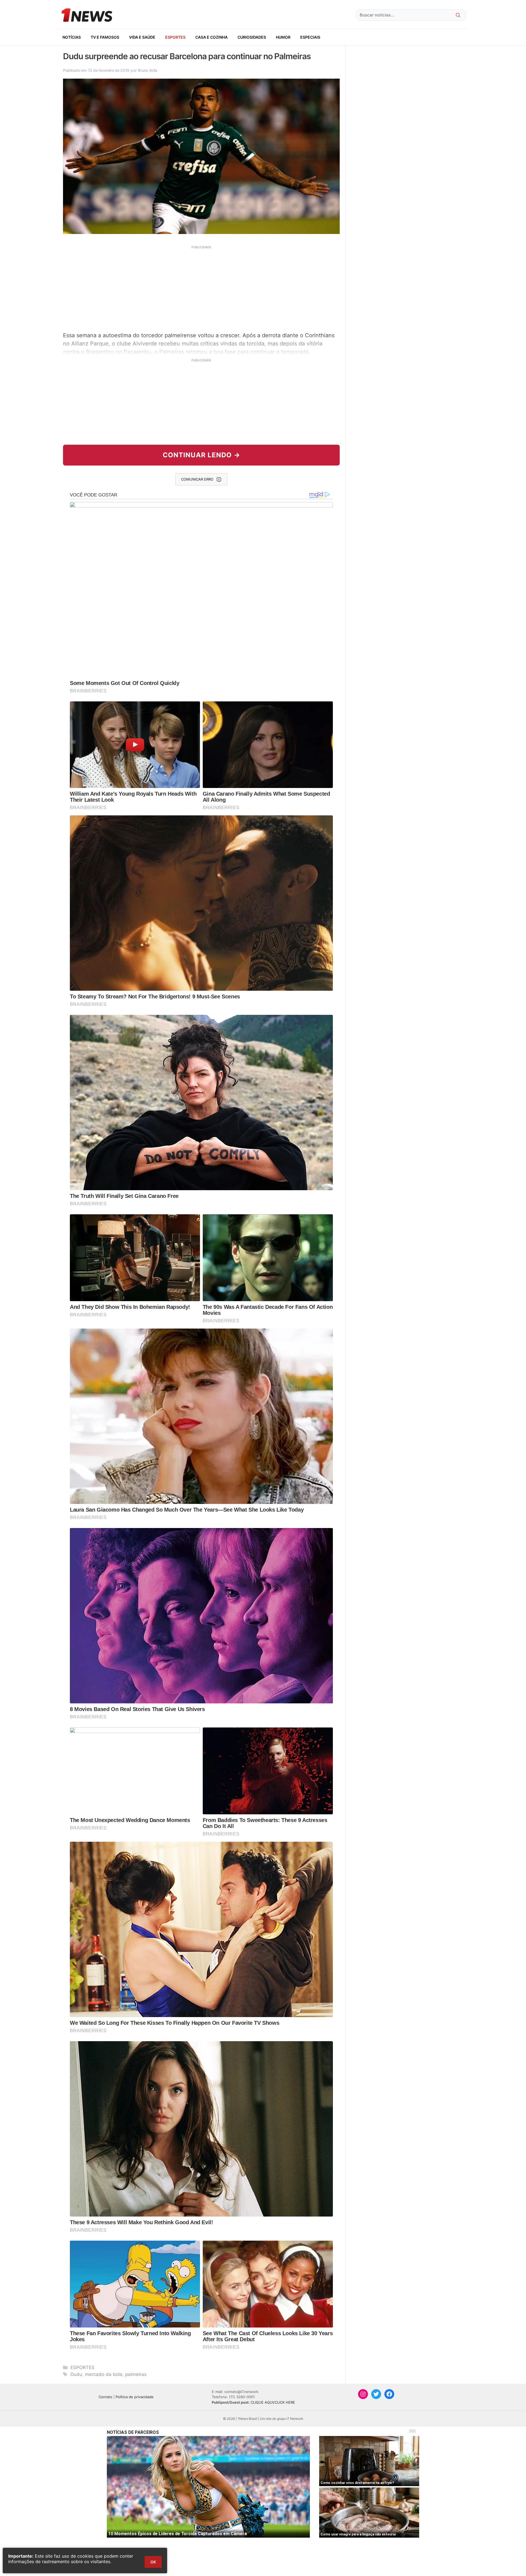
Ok (153, 2562)
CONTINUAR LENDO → (201, 455)
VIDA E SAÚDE (142, 37)
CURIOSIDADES (252, 37)
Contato (105, 2397)
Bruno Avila (147, 70)
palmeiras (136, 2374)
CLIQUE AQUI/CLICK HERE (273, 2402)
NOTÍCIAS (72, 37)
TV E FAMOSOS (105, 37)
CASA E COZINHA (211, 37)
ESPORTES (175, 37)
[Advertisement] (201, 288)
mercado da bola (104, 2374)
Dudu (76, 2374)
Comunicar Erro (197, 479)
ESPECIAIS (310, 37)
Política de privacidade (135, 2397)
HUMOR (283, 37)
